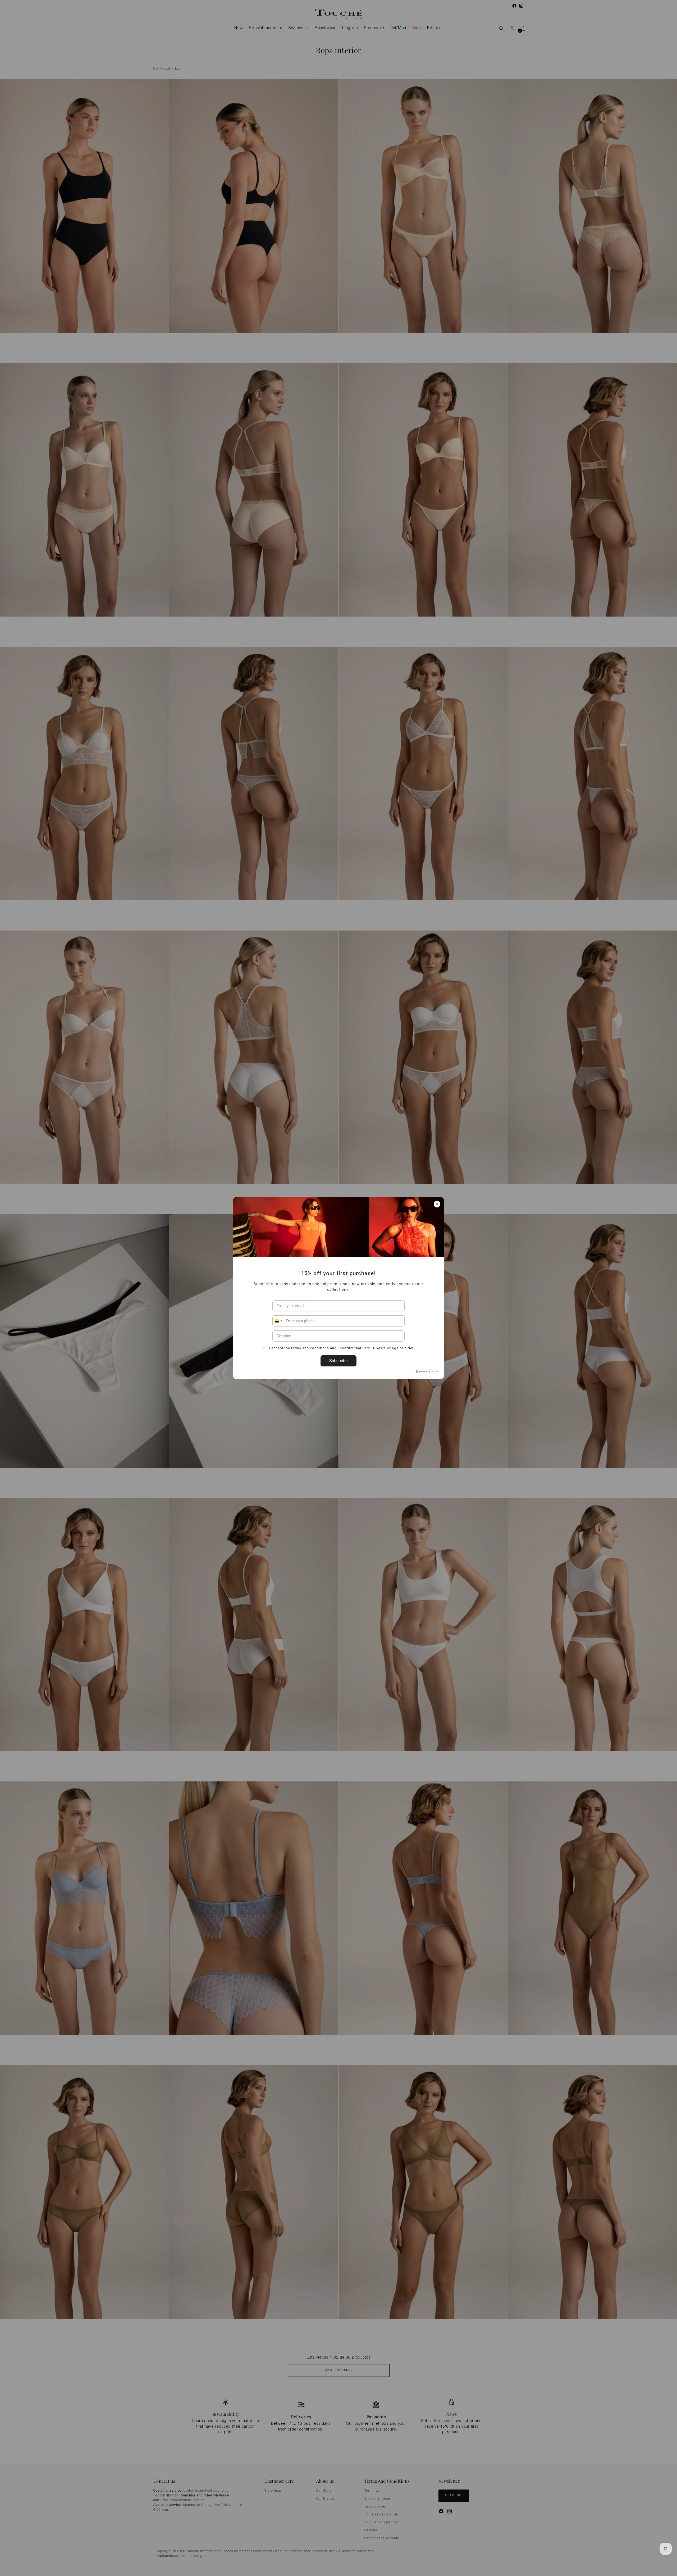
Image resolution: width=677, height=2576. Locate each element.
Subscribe (338, 1361)
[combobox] (278, 1321)
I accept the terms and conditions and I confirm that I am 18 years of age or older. (341, 1348)
